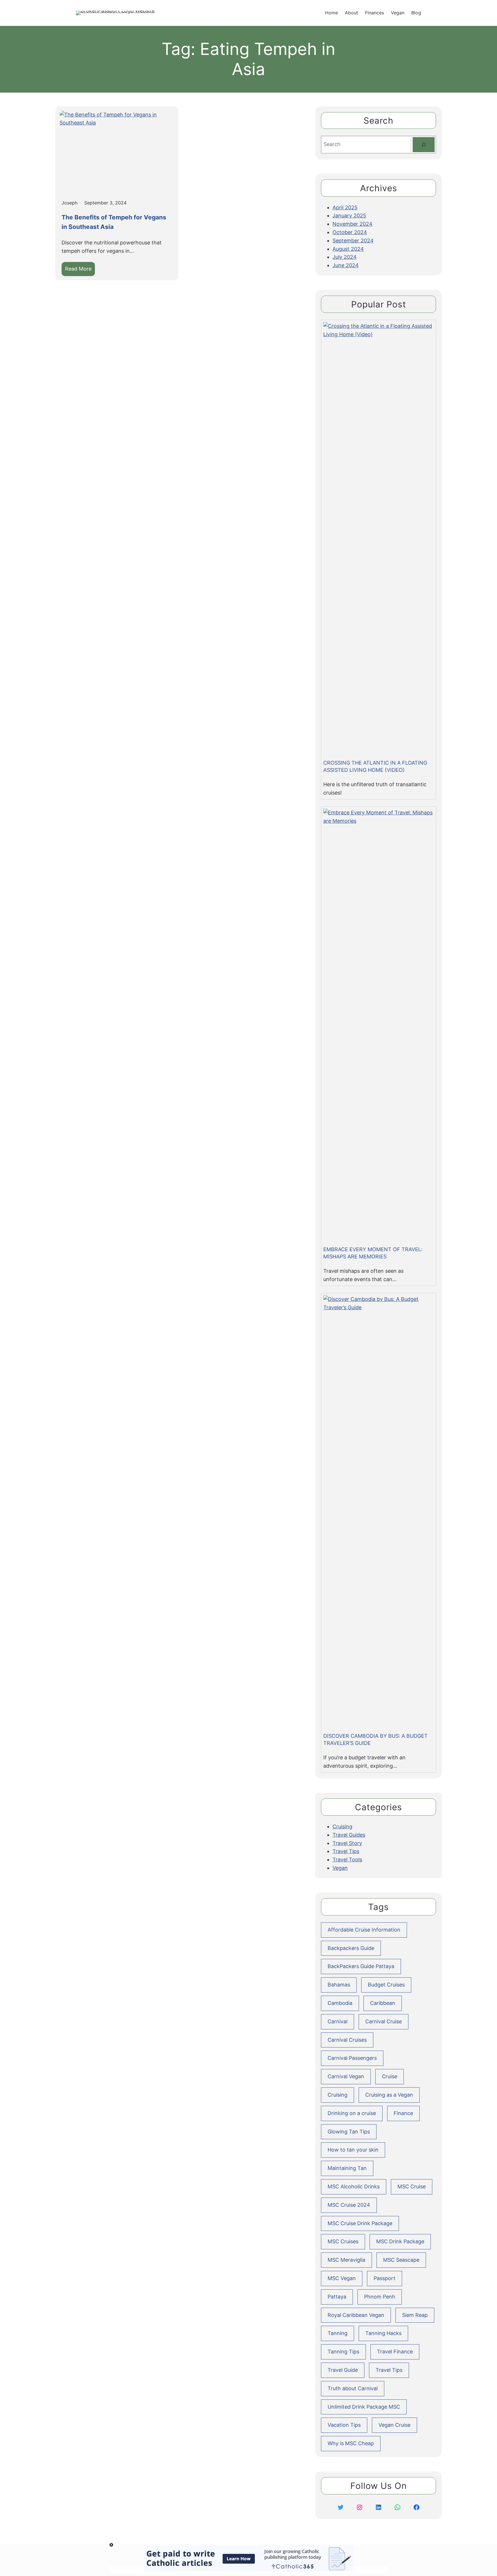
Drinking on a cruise (352, 2113)
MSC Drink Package (400, 2241)
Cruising (342, 1826)
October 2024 (350, 232)
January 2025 (349, 216)
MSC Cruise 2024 (349, 2205)
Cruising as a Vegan (389, 2095)
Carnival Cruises (347, 2040)
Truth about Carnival (353, 2388)
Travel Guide (343, 2370)
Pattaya (337, 2297)
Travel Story (347, 1843)
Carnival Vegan (346, 2076)
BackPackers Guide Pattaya (361, 1966)
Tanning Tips (343, 2352)
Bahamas (339, 1985)
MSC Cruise (412, 2186)
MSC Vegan (342, 2278)
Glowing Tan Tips (349, 2132)
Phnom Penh (380, 2297)
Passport (385, 2278)
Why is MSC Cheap (351, 2443)
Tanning (338, 2333)
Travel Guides (349, 1835)
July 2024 (345, 257)
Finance (403, 2113)
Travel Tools (347, 1860)
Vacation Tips (344, 2425)
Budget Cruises (386, 1985)
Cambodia (340, 2003)
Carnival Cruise (384, 2021)
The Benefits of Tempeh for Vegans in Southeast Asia (114, 222)
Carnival (338, 2021)
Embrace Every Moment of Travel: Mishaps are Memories (373, 1253)
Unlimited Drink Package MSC (364, 2407)
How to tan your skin (353, 2150)
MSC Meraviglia (346, 2260)
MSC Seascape (401, 2260)
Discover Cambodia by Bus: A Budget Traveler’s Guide (375, 1739)
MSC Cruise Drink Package (360, 2223)
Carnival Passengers (352, 2058)
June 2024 (346, 265)
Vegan (340, 1868)
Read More (80, 271)
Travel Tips (346, 1851)
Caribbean (383, 2003)
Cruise (390, 2076)
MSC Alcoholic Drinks (354, 2186)
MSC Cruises (343, 2241)
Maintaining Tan (347, 2168)
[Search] (424, 145)
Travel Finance (395, 2352)
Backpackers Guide (351, 1948)
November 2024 (352, 224)
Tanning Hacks (383, 2333)
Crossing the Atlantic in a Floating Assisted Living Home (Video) (375, 766)
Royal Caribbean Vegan (356, 2315)
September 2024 (353, 241)
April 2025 (345, 207)
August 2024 (348, 249)
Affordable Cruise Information (364, 1930)
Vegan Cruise (394, 2425)
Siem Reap (415, 2315)
